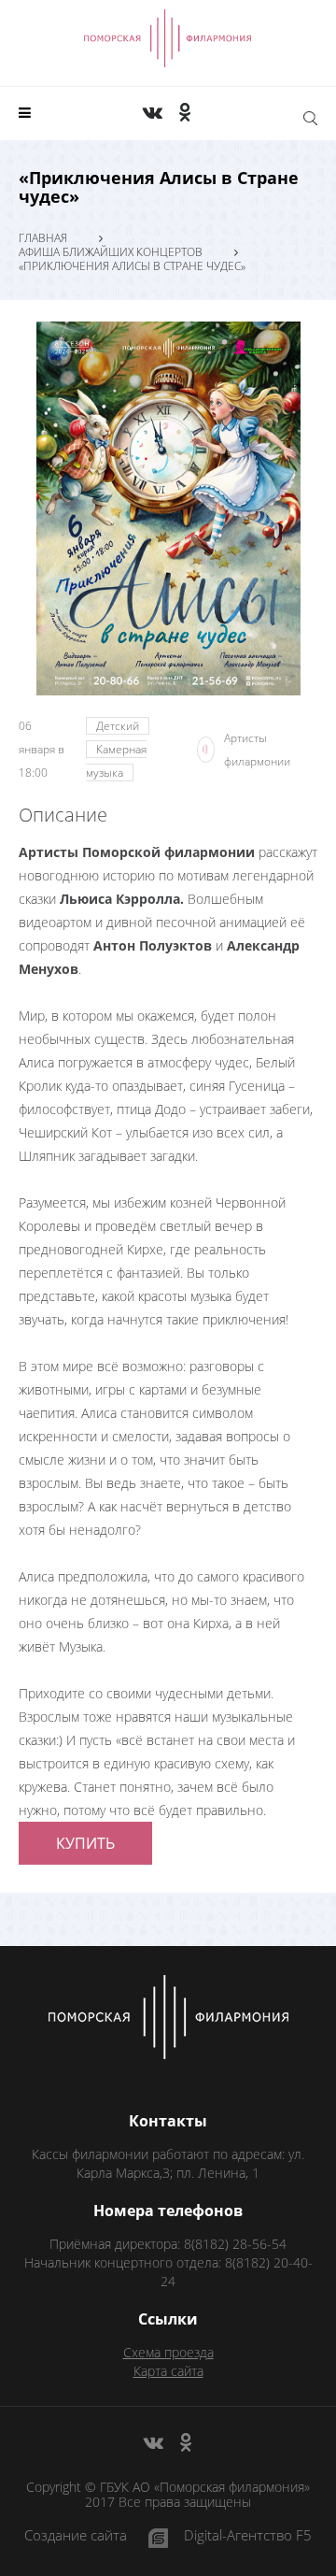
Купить (85, 1843)
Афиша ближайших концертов (111, 252)
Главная (43, 238)
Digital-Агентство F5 (248, 2536)
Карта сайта (168, 2371)
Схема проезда (168, 2352)
